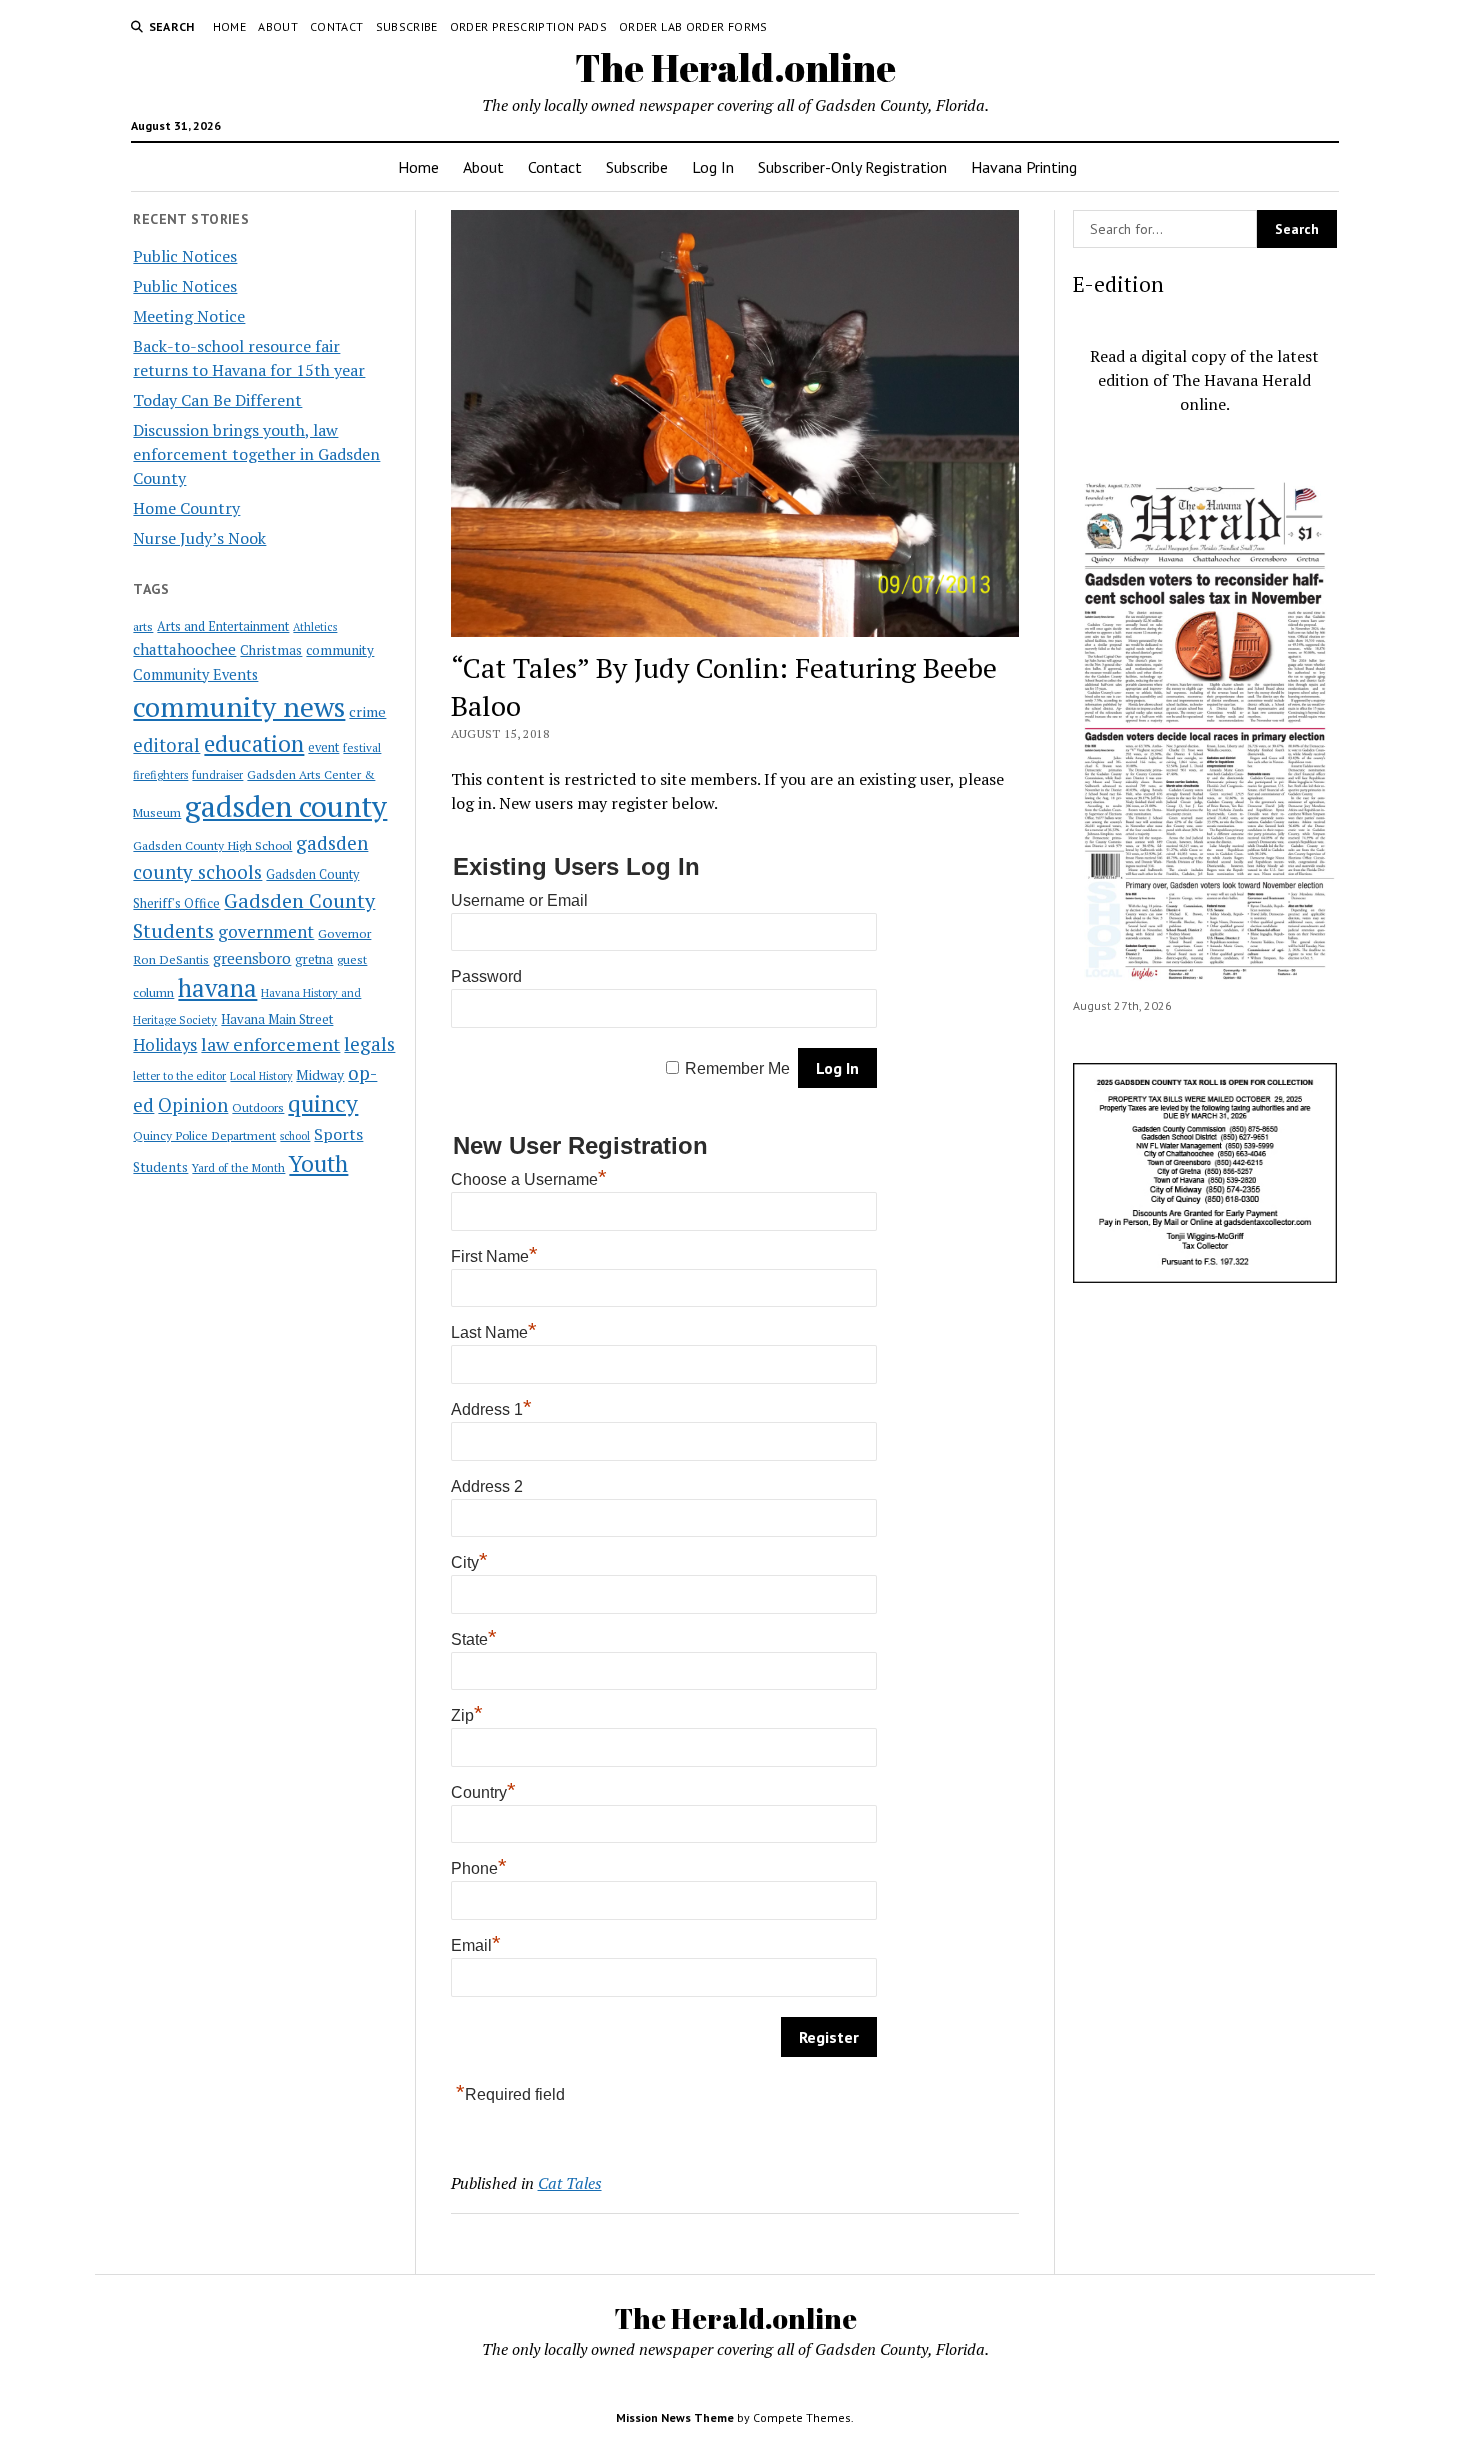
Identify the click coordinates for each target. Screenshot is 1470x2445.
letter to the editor (179, 1076)
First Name (494, 1256)
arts (143, 626)
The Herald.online (735, 67)
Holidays (165, 1045)
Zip (467, 1715)
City (469, 1562)
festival (362, 747)
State (474, 1639)
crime (367, 711)
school (295, 1136)
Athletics (315, 627)
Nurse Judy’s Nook (199, 538)
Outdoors (258, 1107)
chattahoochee (184, 649)
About (278, 26)
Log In (713, 167)
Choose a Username (529, 1179)
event (323, 747)
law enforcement (270, 1044)
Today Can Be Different (217, 400)
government (266, 931)
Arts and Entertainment (223, 626)
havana (217, 988)
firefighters (160, 775)
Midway (320, 1075)
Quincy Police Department (204, 1135)
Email (476, 1945)
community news (239, 706)
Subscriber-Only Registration (852, 167)
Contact (337, 26)
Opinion (193, 1105)
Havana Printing (1024, 167)
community (340, 650)
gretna (314, 959)
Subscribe (407, 26)
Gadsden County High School (212, 845)
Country (483, 1792)
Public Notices (185, 256)
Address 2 (487, 1486)
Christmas (271, 650)
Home (229, 26)
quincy (323, 1103)
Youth (318, 1163)
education (254, 743)
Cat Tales (570, 2183)
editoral (166, 745)
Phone (479, 1868)
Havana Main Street (277, 1019)
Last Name (494, 1332)
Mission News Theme (675, 2417)
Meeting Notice (189, 316)
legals (369, 1044)
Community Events (195, 674)
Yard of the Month (238, 1167)
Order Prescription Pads (528, 26)
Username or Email (519, 900)
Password (486, 976)
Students (160, 1167)
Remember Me (737, 1068)
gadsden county (286, 806)
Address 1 (491, 1409)
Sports (338, 1134)
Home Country (186, 508)
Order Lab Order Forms (693, 26)
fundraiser (217, 775)
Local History (261, 1076)
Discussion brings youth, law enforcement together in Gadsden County (256, 454)
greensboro (252, 958)
